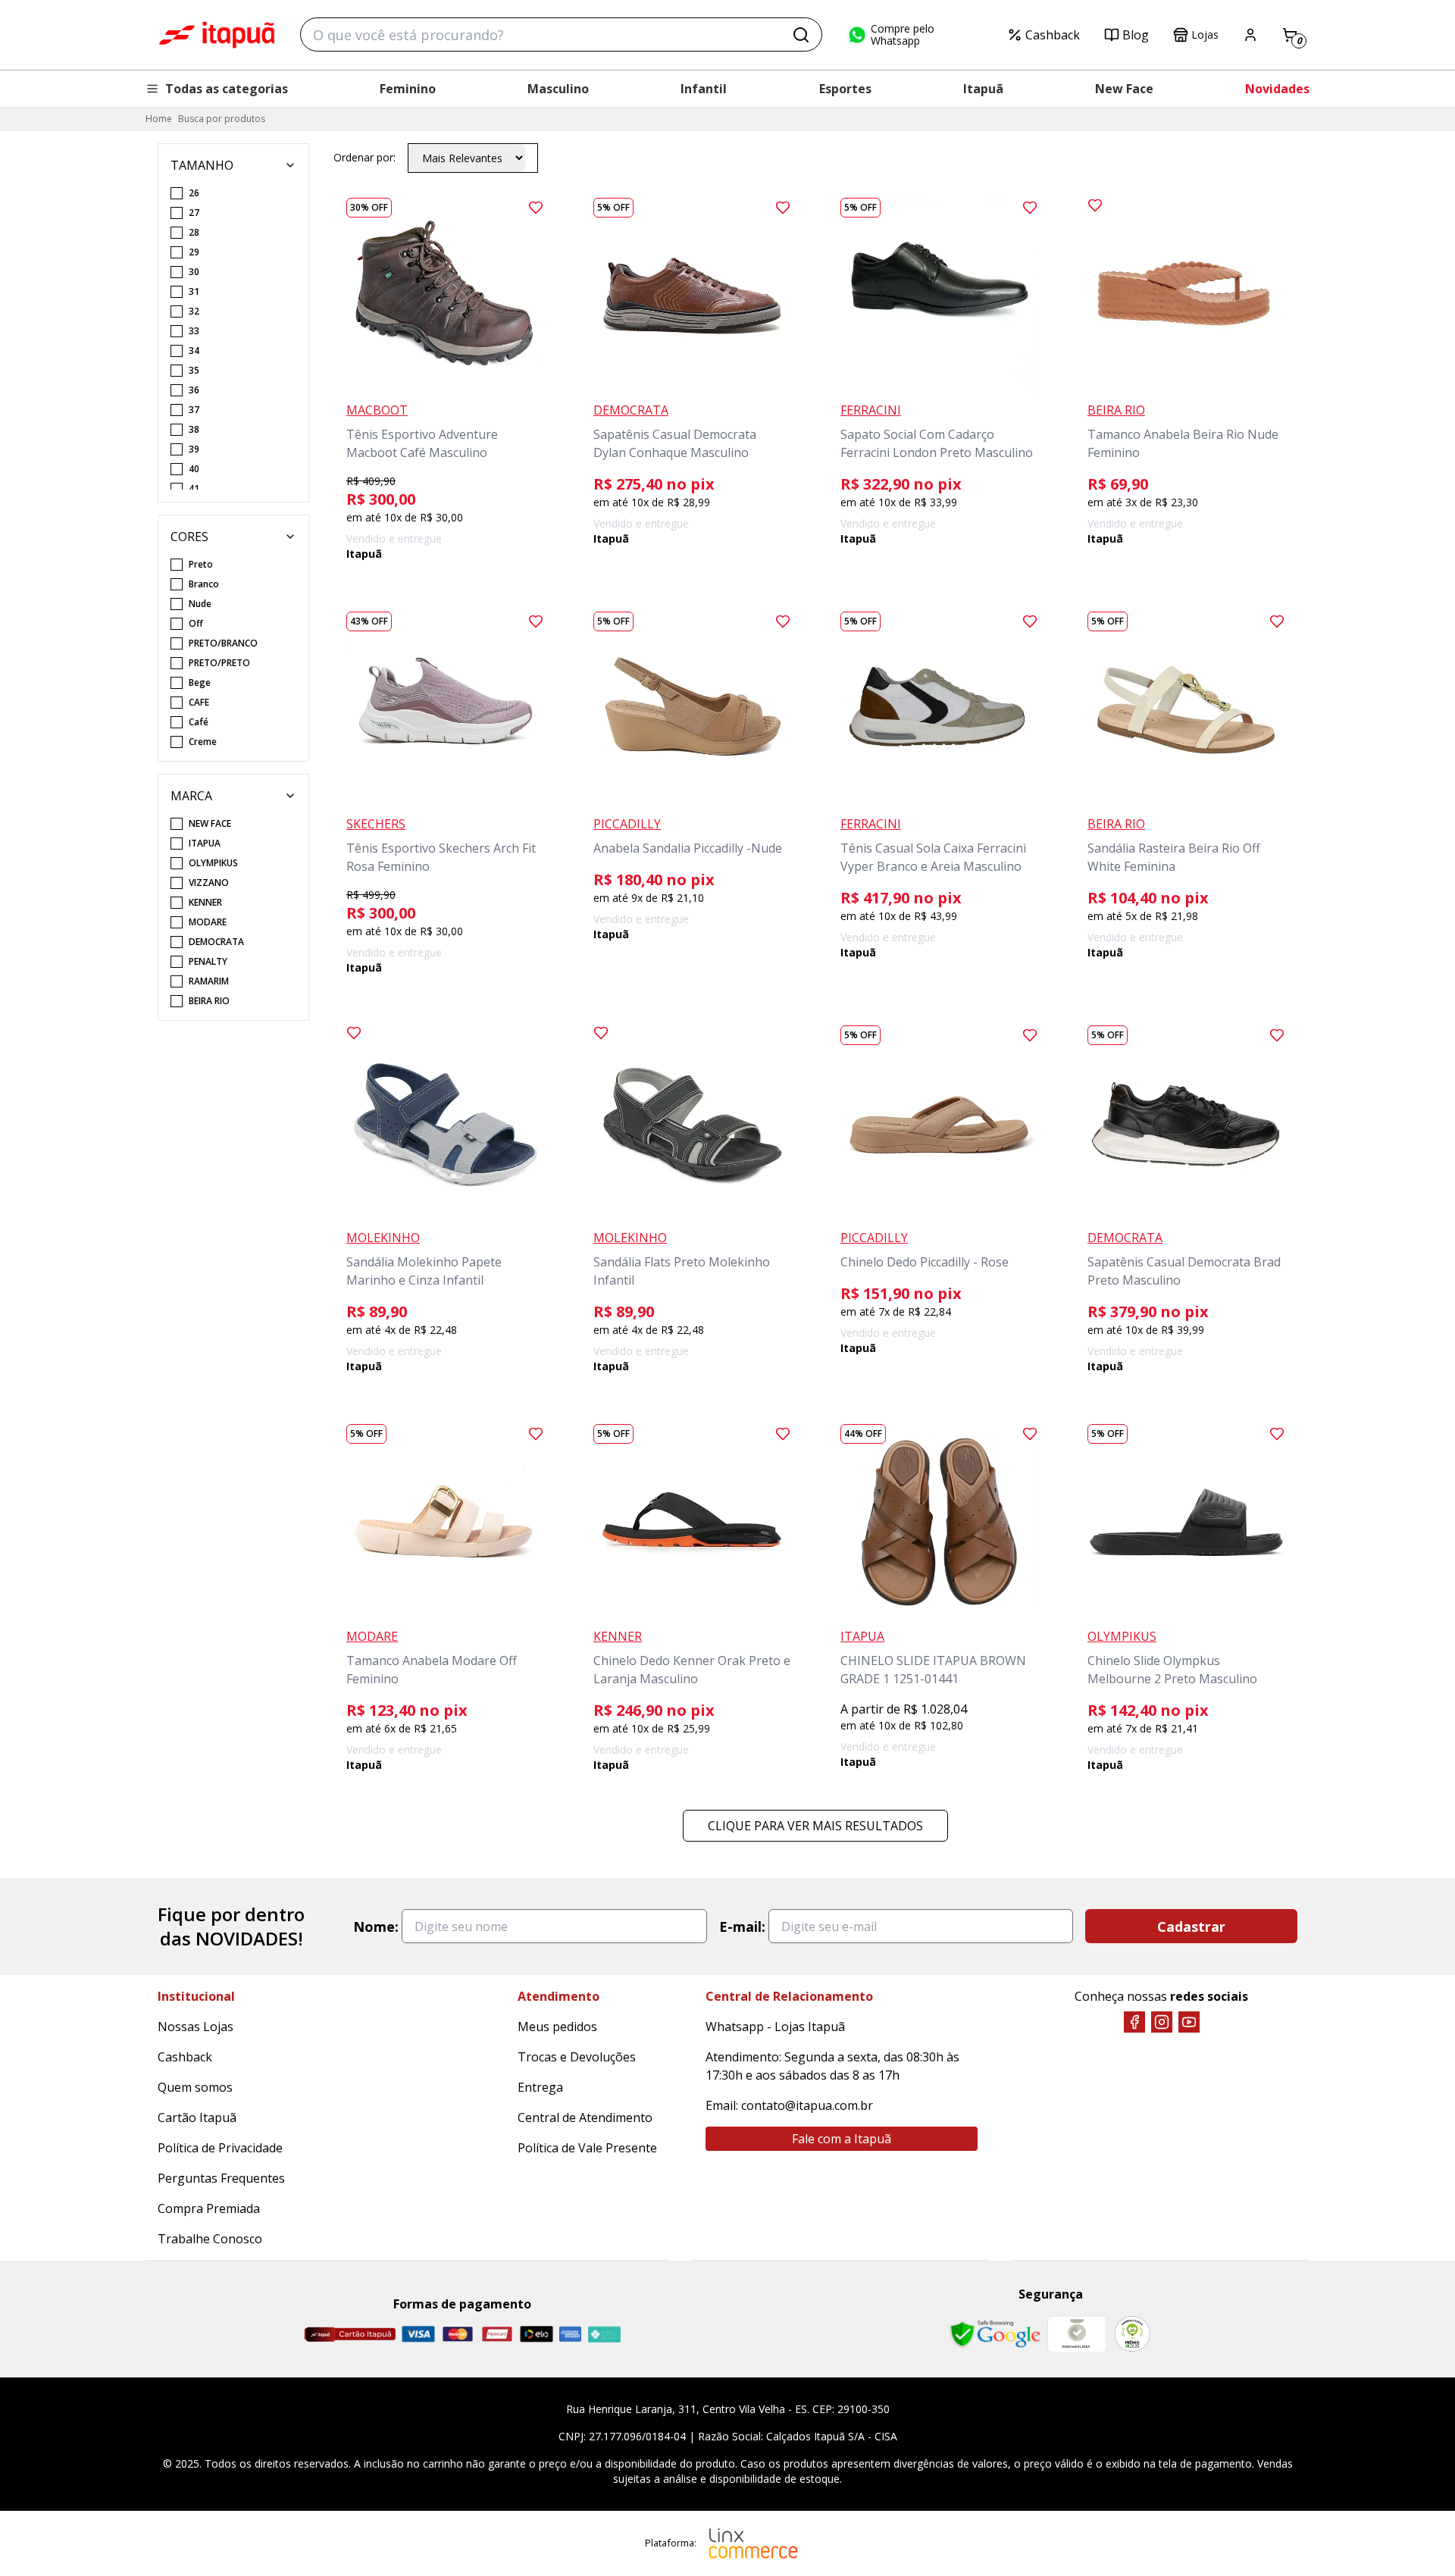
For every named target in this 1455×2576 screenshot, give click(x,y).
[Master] (458, 2334)
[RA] (1132, 2334)
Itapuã (983, 89)
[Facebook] (1134, 2022)
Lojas (1205, 34)
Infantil (704, 89)
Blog (1136, 35)
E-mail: (742, 1927)
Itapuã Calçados (217, 35)
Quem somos (195, 2087)
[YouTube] (1189, 2022)
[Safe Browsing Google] (995, 2334)
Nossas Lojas (196, 2027)
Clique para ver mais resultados (815, 1826)
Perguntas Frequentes (221, 2178)
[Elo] (537, 2334)
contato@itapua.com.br (807, 2105)
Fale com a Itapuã (842, 2139)
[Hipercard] (497, 2334)
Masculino (558, 89)
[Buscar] (801, 35)
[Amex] (570, 2334)
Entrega (540, 2087)
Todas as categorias (227, 89)
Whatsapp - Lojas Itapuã (775, 2027)
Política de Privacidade (220, 2148)
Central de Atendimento (585, 2117)
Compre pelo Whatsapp (903, 35)
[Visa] (418, 2334)
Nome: (376, 1927)
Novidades (1277, 89)
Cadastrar (1191, 1927)
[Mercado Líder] (1077, 2334)
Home (159, 119)
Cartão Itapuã (197, 2117)
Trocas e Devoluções (577, 2057)
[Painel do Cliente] (1250, 35)
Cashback (1053, 35)
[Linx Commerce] (753, 2543)
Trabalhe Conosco (210, 2239)
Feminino (408, 89)
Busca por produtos (222, 119)
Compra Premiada (209, 2208)
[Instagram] (1162, 2022)
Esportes (845, 89)
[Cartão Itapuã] (350, 2334)
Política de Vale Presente (587, 2148)
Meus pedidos (557, 2027)
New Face (1124, 89)
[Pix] (604, 2334)
